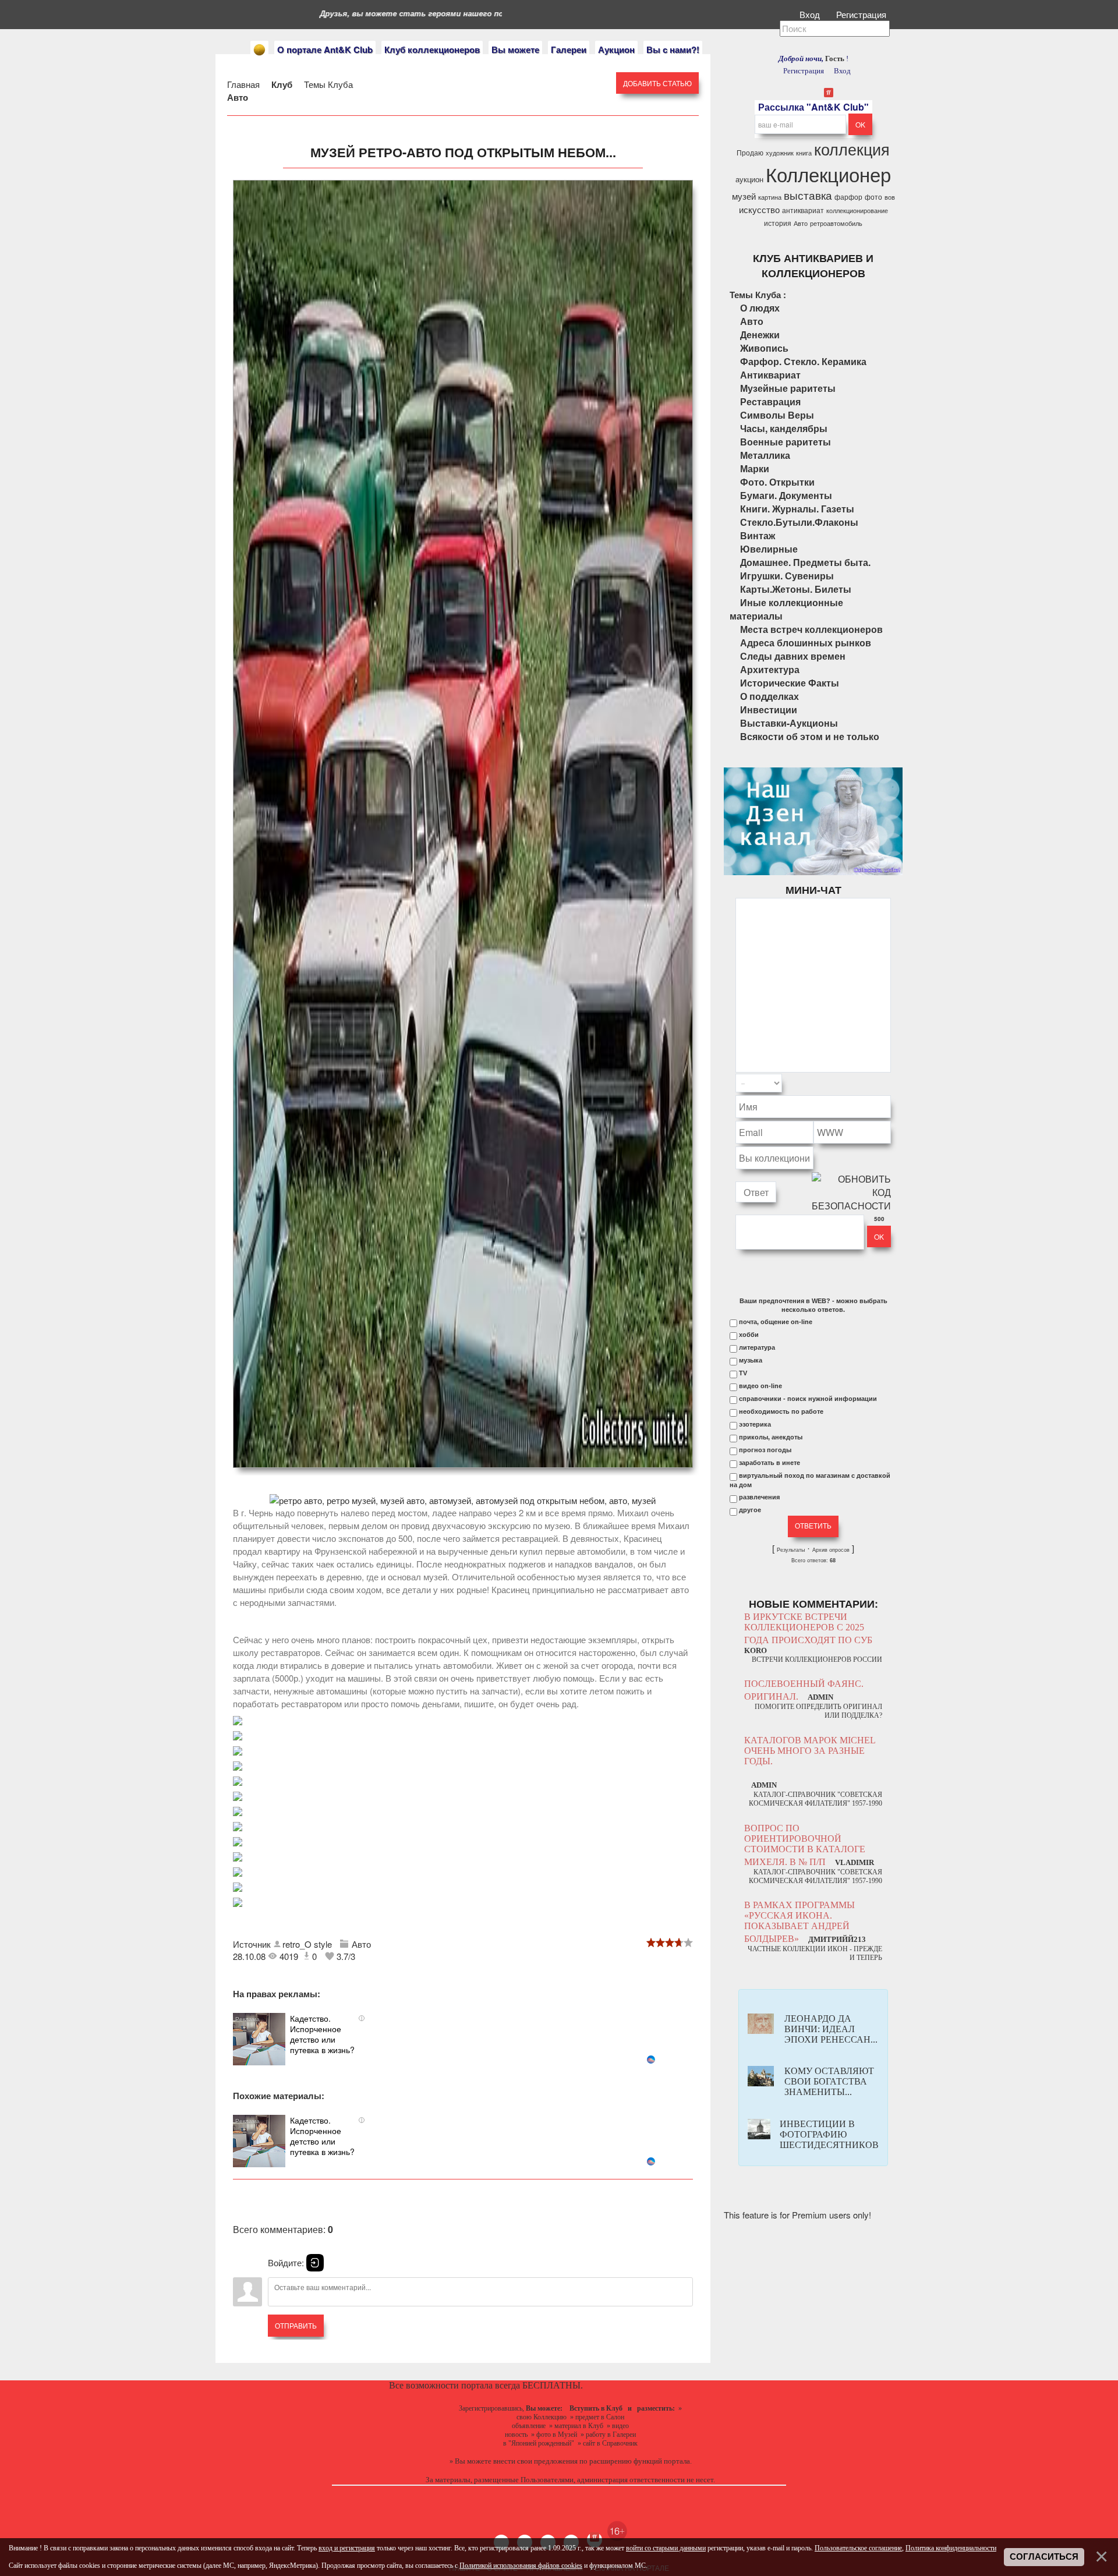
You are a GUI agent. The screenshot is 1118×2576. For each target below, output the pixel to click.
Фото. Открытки (777, 482)
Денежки (760, 335)
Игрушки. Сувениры (787, 576)
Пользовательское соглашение (858, 2548)
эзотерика (755, 1424)
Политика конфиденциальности (951, 2548)
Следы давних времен (793, 656)
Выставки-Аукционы (789, 723)
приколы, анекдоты (771, 1437)
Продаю (750, 152)
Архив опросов (831, 1550)
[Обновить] (876, 1083)
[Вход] (315, 2263)
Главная (243, 84)
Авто (238, 97)
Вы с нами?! (673, 49)
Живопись (764, 348)
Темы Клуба (328, 84)
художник (780, 153)
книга (804, 153)
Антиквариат (770, 375)
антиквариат (803, 210)
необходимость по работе (781, 1411)
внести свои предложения (535, 2461)
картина (770, 197)
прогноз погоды (765, 1450)
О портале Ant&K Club (325, 49)
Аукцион (616, 49)
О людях (760, 308)
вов (890, 197)
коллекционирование (857, 210)
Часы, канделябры (784, 428)
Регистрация (862, 14)
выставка (808, 195)
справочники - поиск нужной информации (808, 1399)
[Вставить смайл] (887, 1083)
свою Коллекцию (542, 2417)
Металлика (765, 455)
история (778, 223)
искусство (759, 209)
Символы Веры (777, 415)
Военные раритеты (786, 442)
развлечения (759, 1497)
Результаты (791, 1550)
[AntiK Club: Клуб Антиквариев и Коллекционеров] (259, 50)
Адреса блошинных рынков (806, 643)
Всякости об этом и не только (810, 736)
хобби (749, 1335)
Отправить (296, 2325)
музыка (751, 1360)
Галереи (569, 49)
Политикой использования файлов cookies (521, 2566)
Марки (755, 468)
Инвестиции (769, 710)
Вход (811, 14)
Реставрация (770, 401)
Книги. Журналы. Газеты (797, 509)
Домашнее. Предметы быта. (805, 562)
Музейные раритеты (788, 388)
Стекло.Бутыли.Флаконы (799, 522)
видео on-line (760, 1386)
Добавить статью (657, 83)
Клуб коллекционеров (432, 49)
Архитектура (770, 669)
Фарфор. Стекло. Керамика (803, 361)
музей (744, 196)
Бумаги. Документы (786, 495)
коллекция (852, 149)
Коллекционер (828, 174)
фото (873, 197)
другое (750, 1510)
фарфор (848, 197)
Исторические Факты (790, 683)
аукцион (749, 179)
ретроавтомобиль (836, 223)
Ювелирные (769, 549)
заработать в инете (769, 1463)
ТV (743, 1373)
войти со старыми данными (666, 2548)
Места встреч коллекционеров (811, 629)
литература (757, 1347)
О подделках (769, 696)
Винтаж (758, 535)
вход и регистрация (347, 2548)
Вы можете (515, 49)
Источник (253, 1944)
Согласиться (1044, 2557)
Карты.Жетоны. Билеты (796, 589)
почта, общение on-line (776, 1322)
